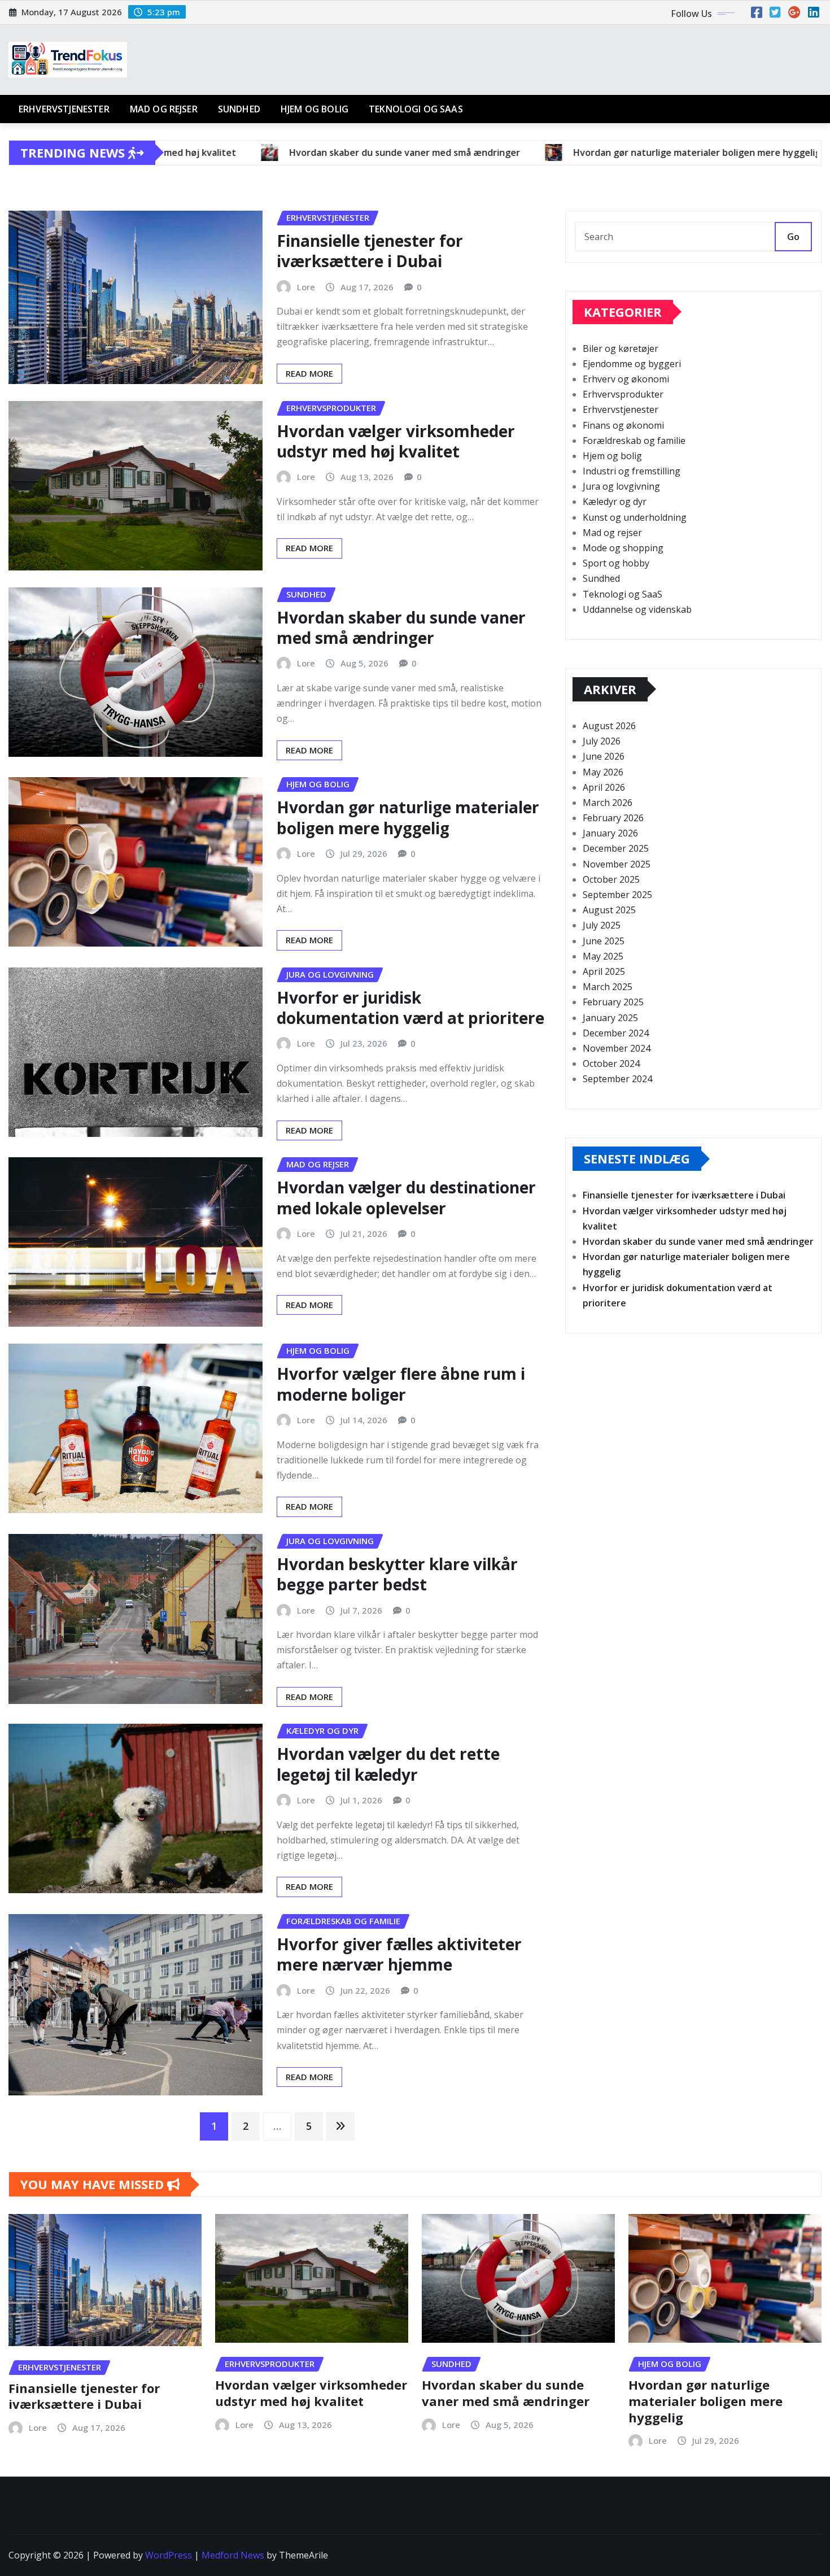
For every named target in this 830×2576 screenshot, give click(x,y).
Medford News (233, 2555)
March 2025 (608, 987)
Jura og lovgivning (621, 486)
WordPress (169, 2555)
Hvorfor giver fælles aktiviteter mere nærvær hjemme (399, 1954)
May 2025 (603, 956)
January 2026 (610, 833)
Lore (306, 287)
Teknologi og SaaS (416, 109)
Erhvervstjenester (64, 109)
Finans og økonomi (623, 425)
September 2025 (617, 895)
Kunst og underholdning (635, 517)
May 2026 (603, 772)
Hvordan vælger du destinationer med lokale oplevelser (406, 1197)
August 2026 (609, 726)
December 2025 (616, 848)
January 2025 (610, 1018)
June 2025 (604, 941)
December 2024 (616, 1033)
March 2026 (608, 803)
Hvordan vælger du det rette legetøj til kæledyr (388, 1764)
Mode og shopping (623, 548)
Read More (309, 373)
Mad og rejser (164, 109)
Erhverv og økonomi (626, 379)
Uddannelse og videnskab (637, 609)
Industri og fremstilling (632, 471)
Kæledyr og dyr (615, 502)
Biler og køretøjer (621, 348)
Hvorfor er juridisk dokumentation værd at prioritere (410, 1008)
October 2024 (611, 1063)
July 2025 (602, 925)
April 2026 (604, 787)
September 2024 (617, 1079)
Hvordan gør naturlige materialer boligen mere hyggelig (408, 817)
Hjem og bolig (314, 109)
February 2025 (613, 1002)
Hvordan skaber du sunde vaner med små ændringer (401, 627)
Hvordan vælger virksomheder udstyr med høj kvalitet (396, 441)
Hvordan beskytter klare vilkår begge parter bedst (397, 1574)
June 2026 (604, 756)
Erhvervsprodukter (623, 394)
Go (793, 237)
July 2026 (602, 741)
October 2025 (611, 879)
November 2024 (617, 1048)
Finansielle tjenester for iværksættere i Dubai (370, 251)
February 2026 (613, 818)
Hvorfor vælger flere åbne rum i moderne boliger (401, 1384)
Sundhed (239, 109)
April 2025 (604, 971)
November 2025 (617, 864)
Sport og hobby (616, 563)
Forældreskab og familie (634, 441)
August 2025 (609, 910)
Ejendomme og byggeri (632, 364)
